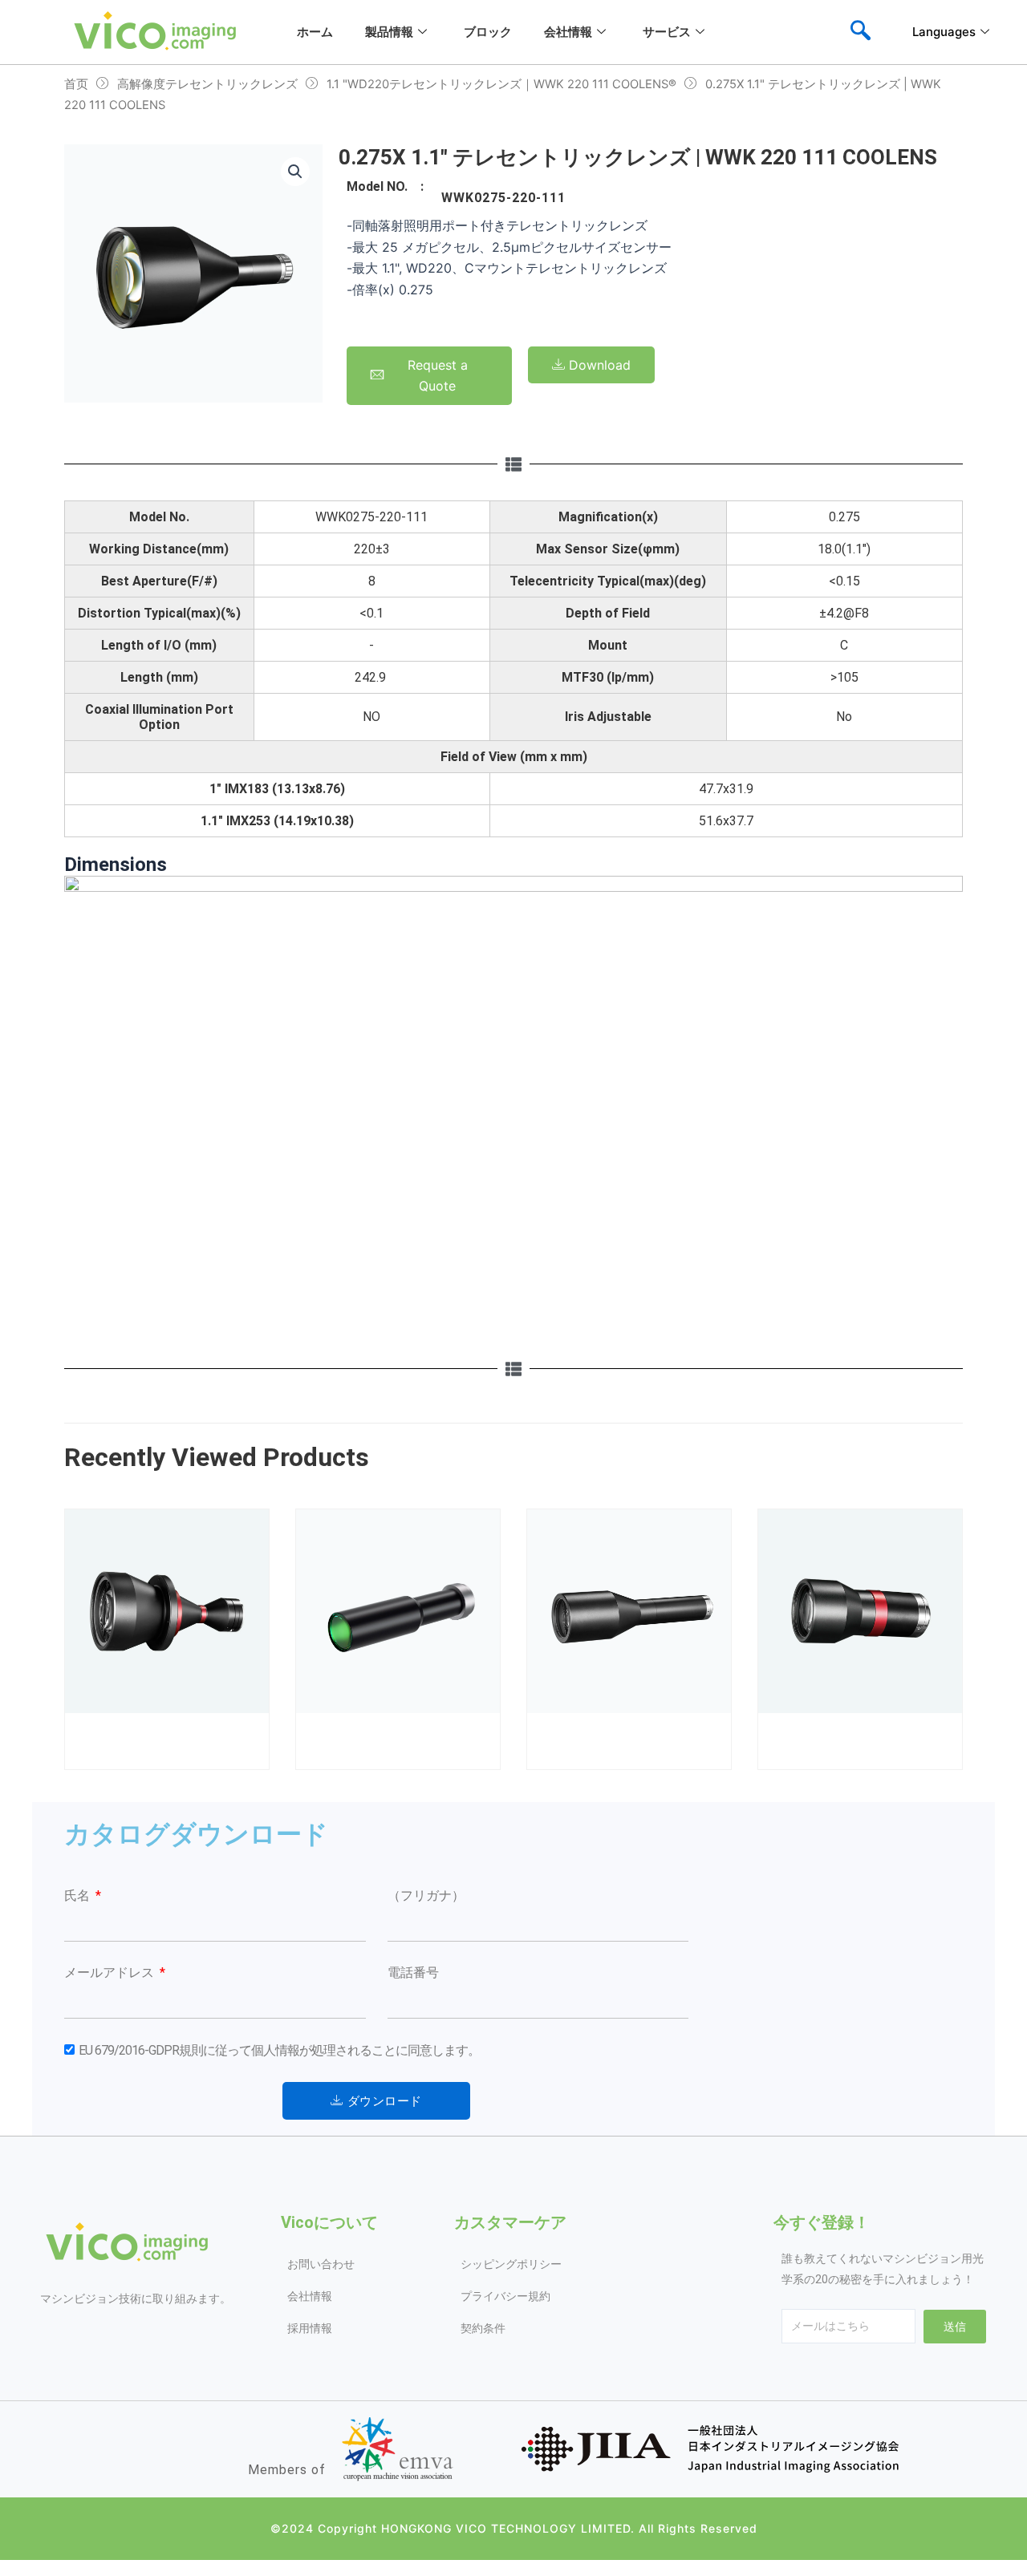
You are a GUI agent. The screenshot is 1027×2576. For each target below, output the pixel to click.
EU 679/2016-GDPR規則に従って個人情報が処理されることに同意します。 (279, 2050)
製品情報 (389, 32)
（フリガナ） (426, 1896)
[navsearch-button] (860, 32)
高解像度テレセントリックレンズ (207, 84)
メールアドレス (111, 1973)
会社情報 (568, 32)
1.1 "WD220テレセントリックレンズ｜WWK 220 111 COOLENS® (501, 84)
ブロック (488, 32)
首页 (76, 84)
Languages (944, 32)
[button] (295, 172)
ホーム (315, 32)
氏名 (79, 1896)
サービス (667, 32)
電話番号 (413, 1973)
